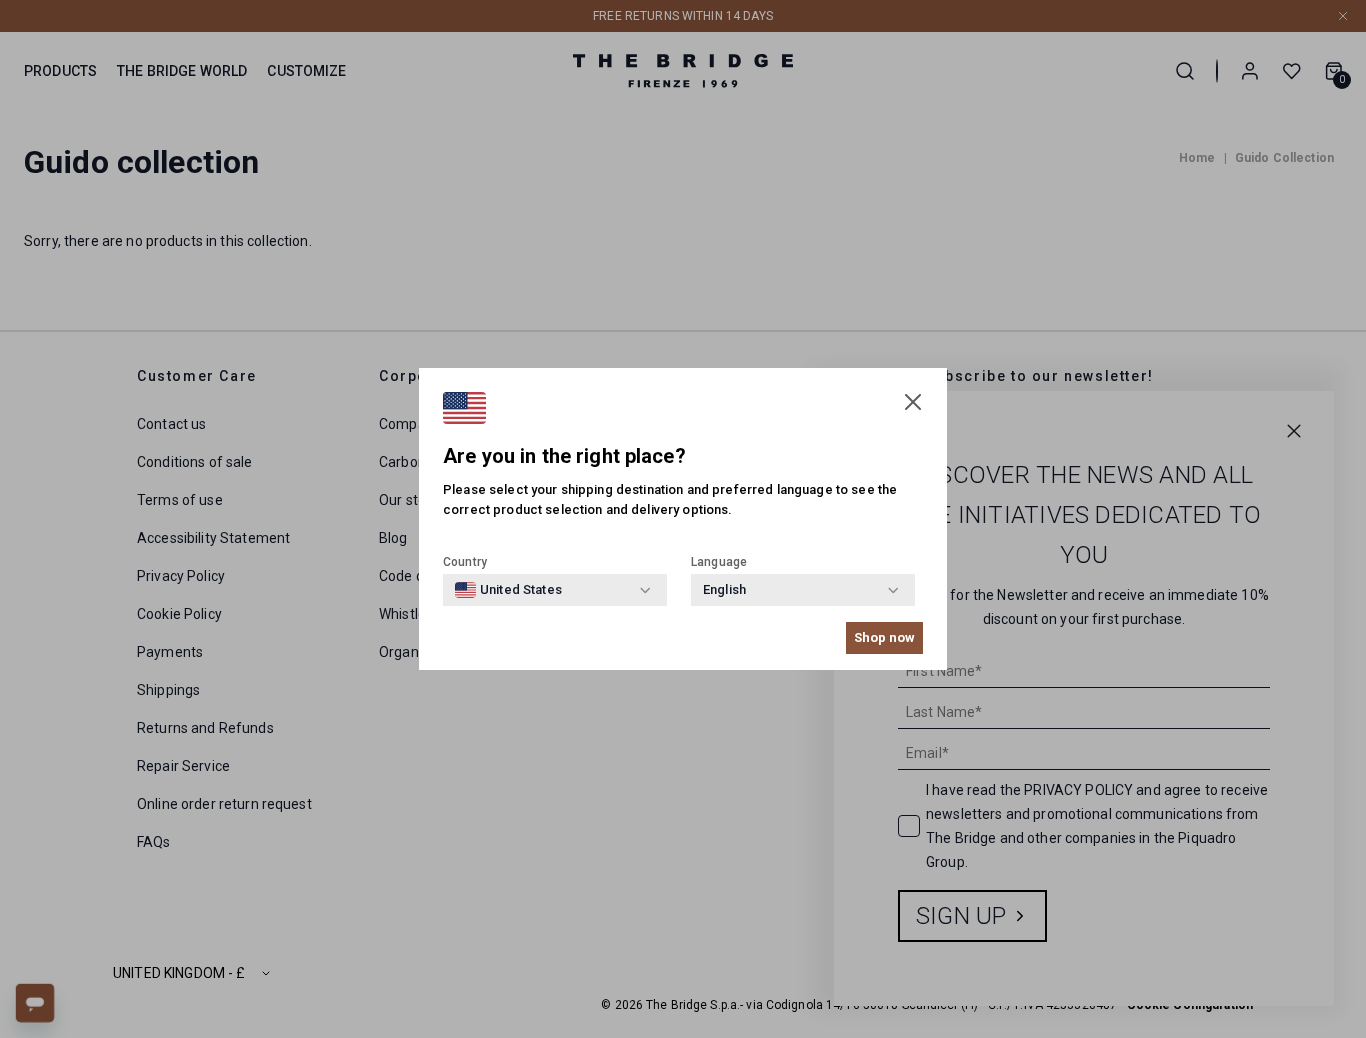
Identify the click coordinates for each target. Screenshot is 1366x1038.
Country (465, 562)
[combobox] (508, 590)
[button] (913, 402)
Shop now (884, 637)
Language (719, 562)
